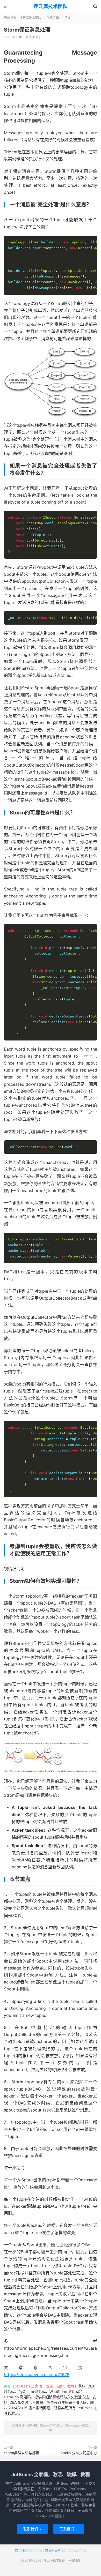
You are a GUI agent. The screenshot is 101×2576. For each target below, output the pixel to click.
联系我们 (32, 2529)
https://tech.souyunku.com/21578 (37, 2375)
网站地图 (74, 2560)
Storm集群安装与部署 (22, 2453)
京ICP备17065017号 (29, 2551)
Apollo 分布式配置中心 (79, 2453)
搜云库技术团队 (51, 6)
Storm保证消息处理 (27, 30)
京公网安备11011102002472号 (66, 2551)
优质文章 (53, 18)
